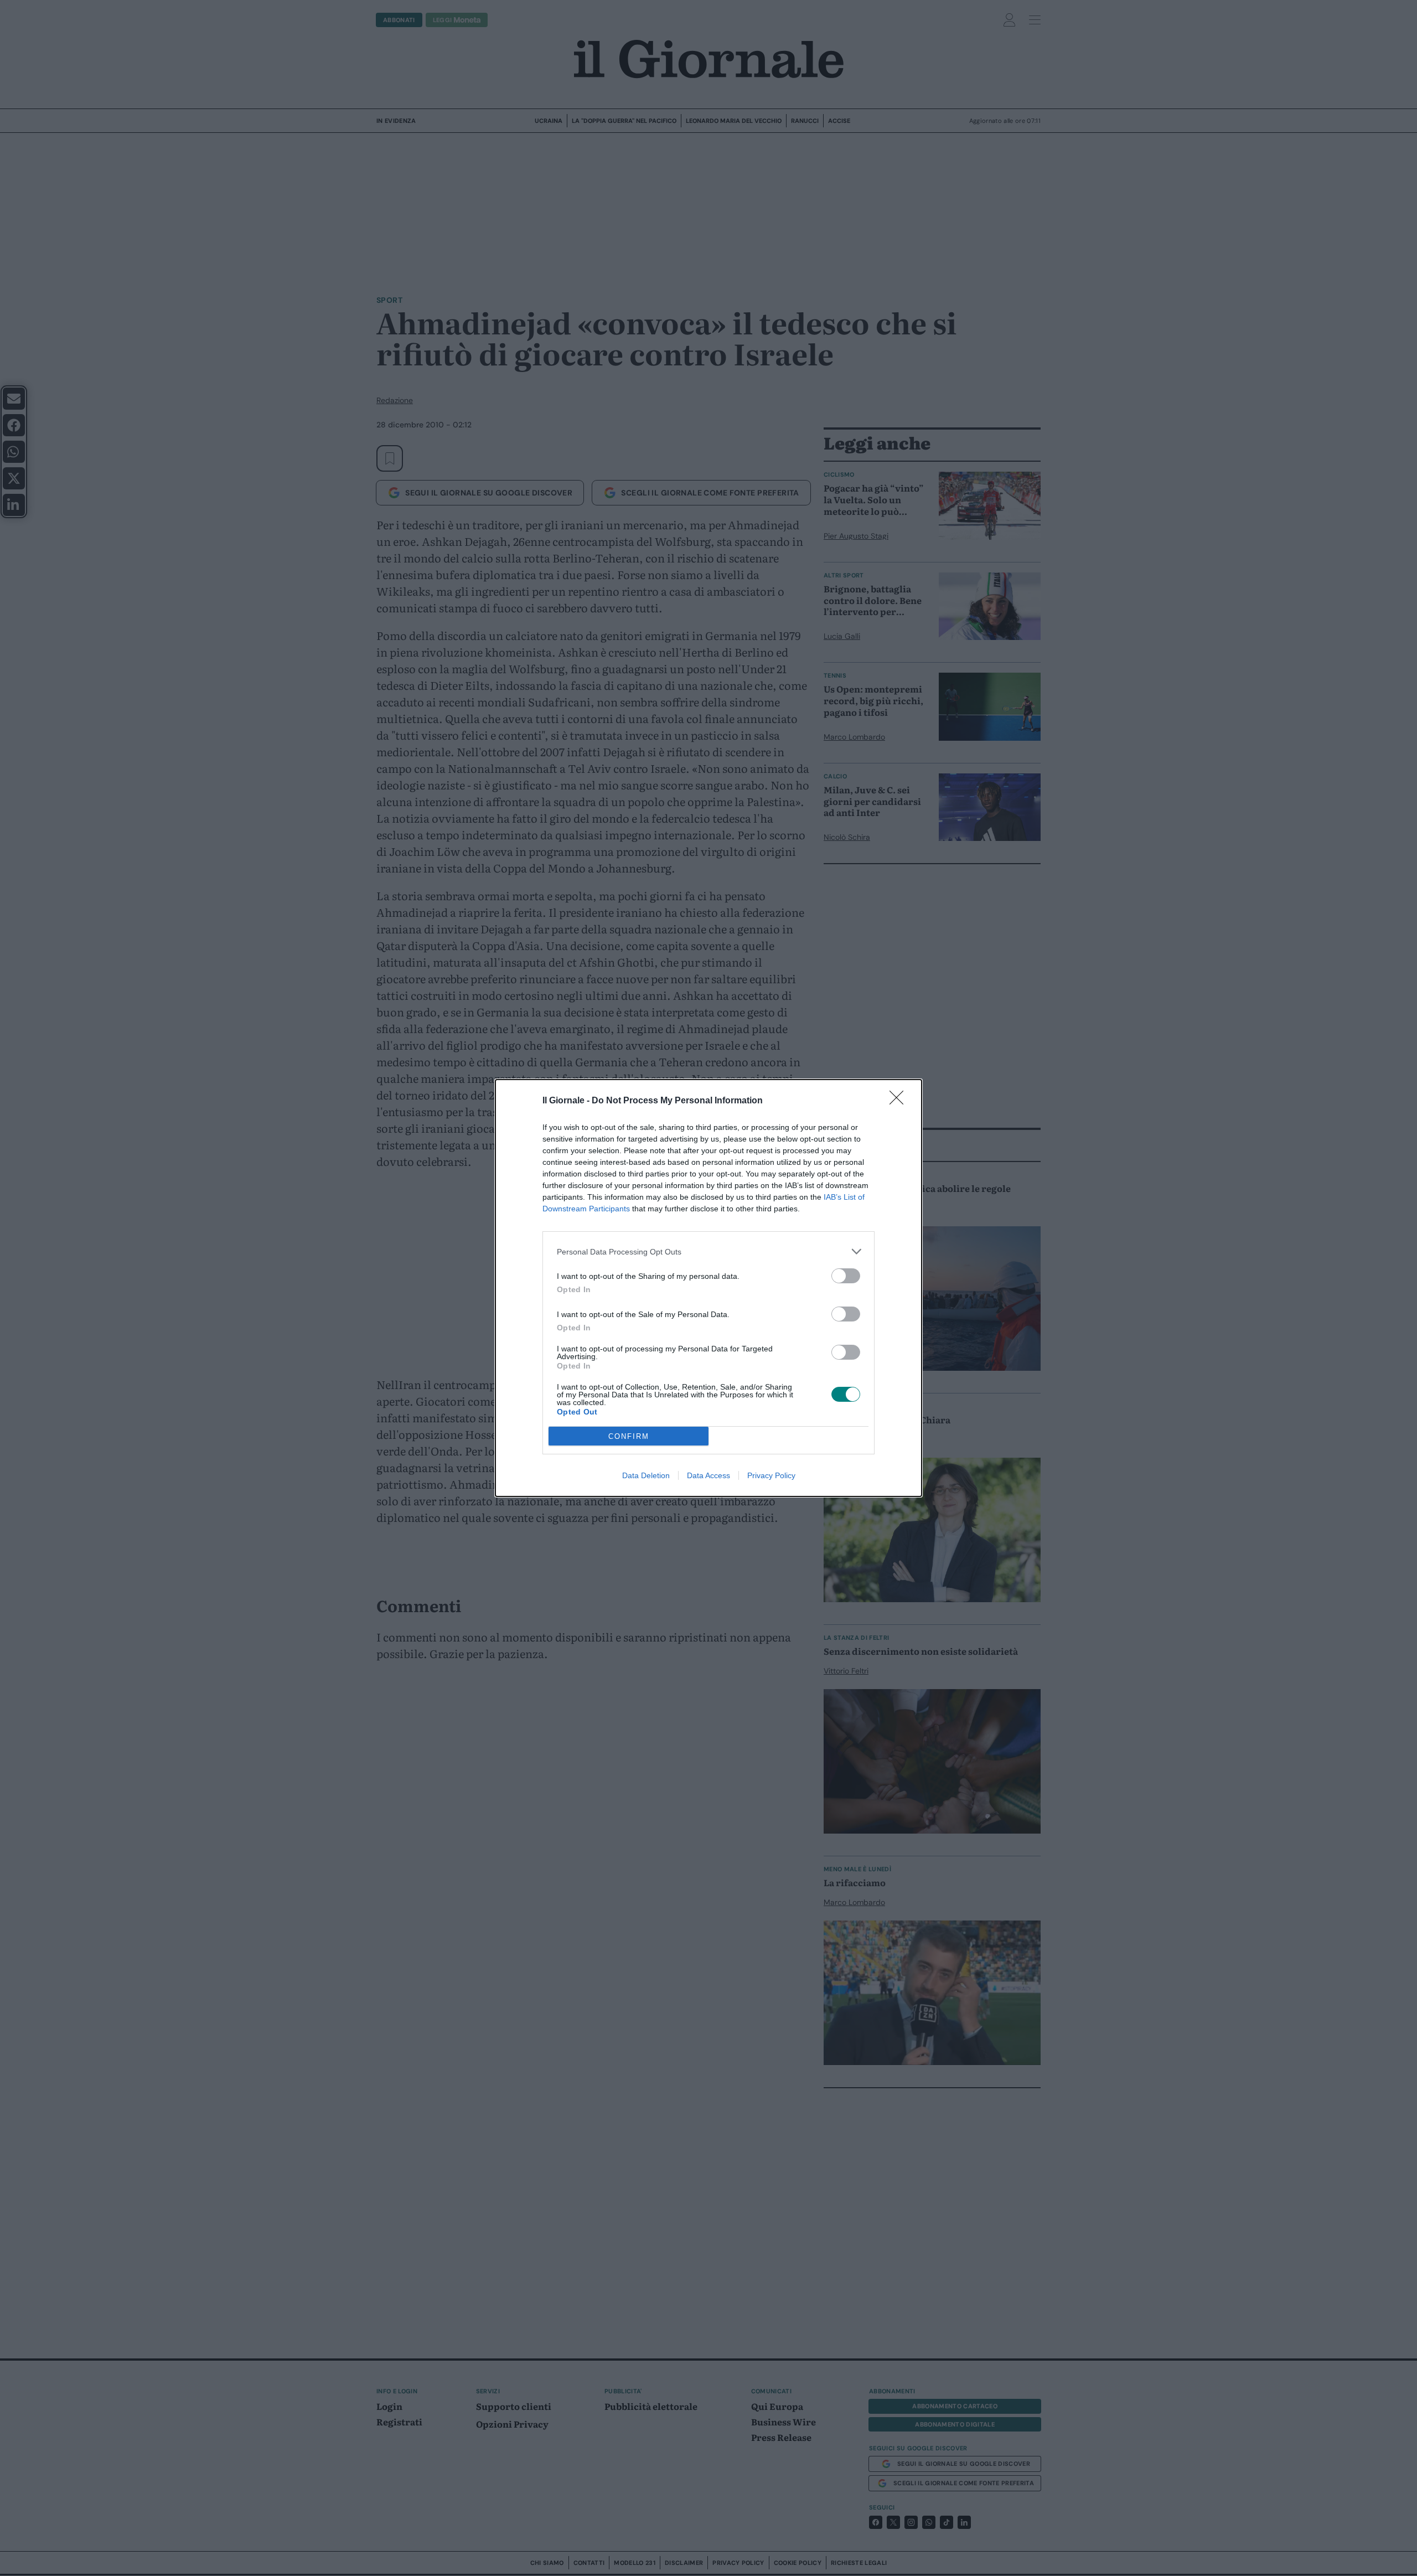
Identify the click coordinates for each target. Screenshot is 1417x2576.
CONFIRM (629, 1436)
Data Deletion (646, 1475)
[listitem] (708, 1251)
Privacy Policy (771, 1475)
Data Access (708, 1475)
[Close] (900, 1101)
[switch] (846, 1276)
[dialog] (708, 1288)
